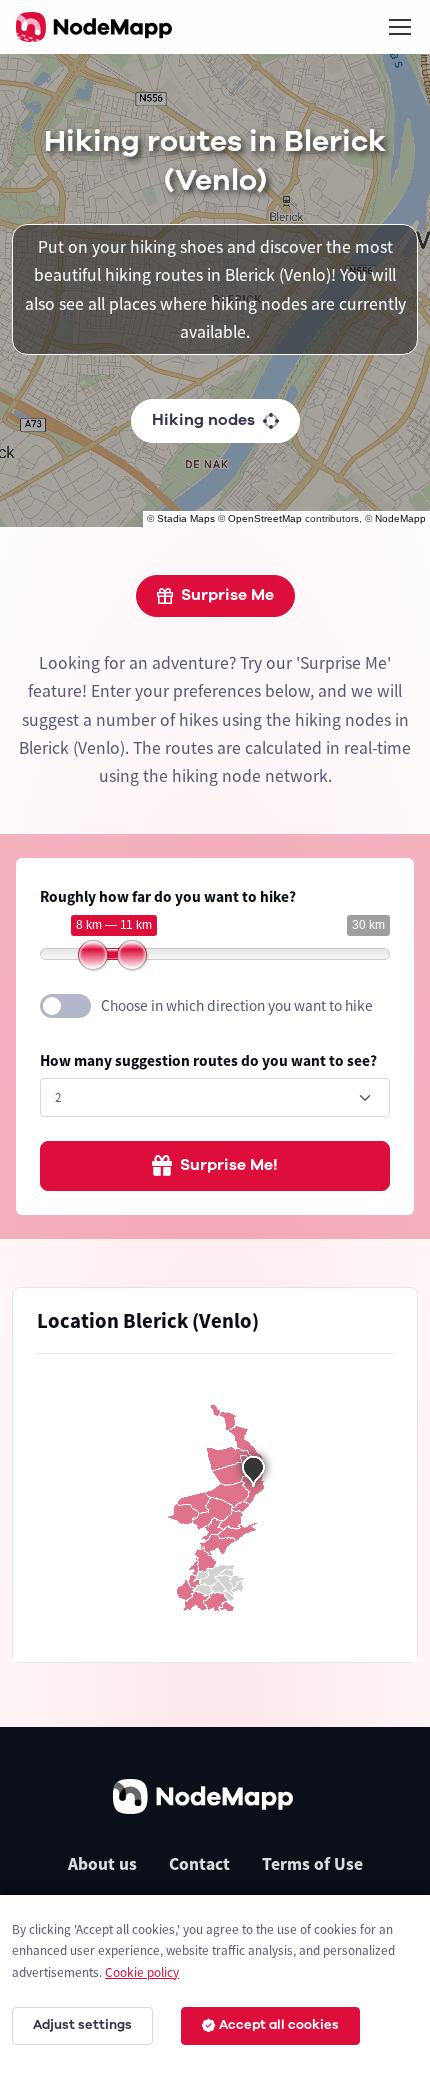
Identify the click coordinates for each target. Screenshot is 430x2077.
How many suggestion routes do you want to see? (208, 1060)
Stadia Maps (186, 518)
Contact (199, 1864)
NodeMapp (400, 518)
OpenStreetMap (265, 518)
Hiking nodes (203, 420)
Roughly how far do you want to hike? (168, 896)
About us (102, 1864)
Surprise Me (227, 595)
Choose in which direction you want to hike (237, 1005)
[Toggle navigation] (399, 27)
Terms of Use (312, 1864)
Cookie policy (142, 1972)
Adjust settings (82, 2025)
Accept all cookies (279, 2025)
